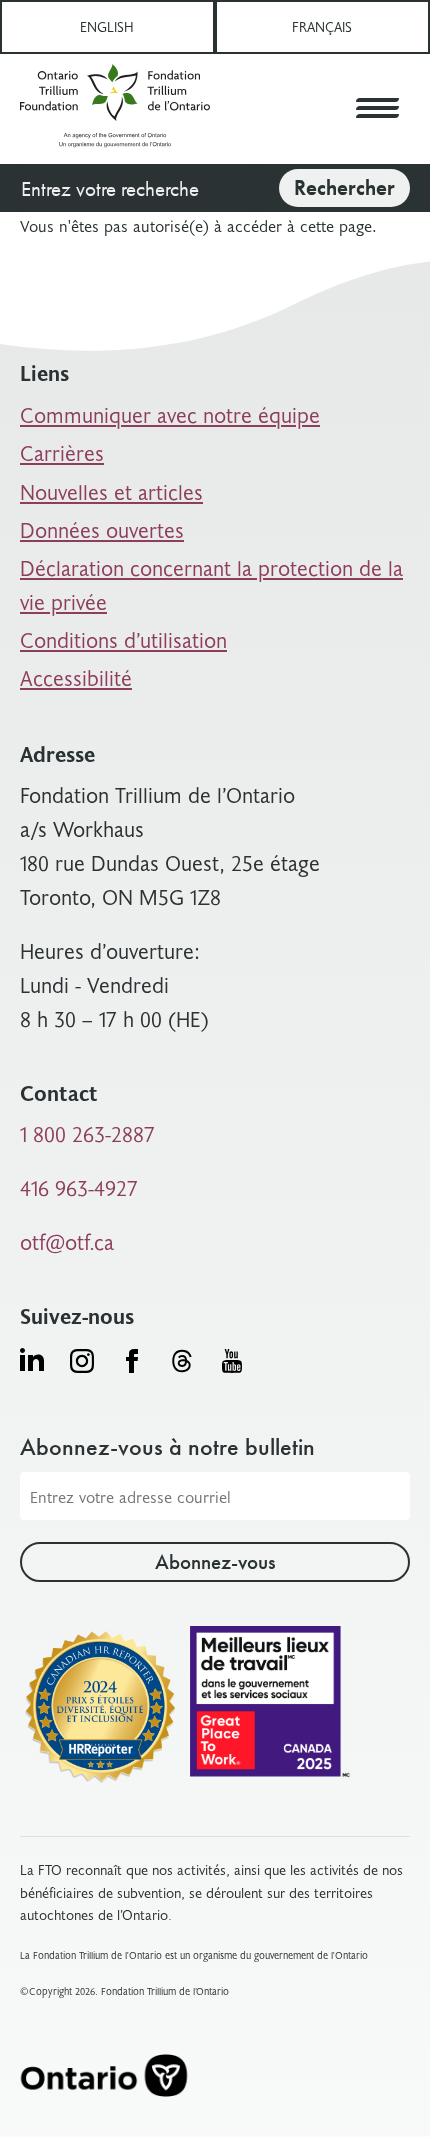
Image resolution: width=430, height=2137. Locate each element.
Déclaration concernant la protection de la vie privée (211, 584)
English (107, 26)
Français (322, 26)
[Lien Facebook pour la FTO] (132, 1361)
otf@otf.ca (67, 1241)
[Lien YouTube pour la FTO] (232, 1361)
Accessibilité (76, 677)
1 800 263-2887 (87, 1133)
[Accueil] (115, 109)
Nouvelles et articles (111, 491)
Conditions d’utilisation (123, 639)
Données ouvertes (102, 529)
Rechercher (344, 187)
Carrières (62, 452)
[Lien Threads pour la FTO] (182, 1361)
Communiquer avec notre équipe (170, 414)
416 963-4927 (79, 1187)
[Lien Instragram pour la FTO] (82, 1361)
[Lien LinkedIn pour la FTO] (32, 1359)
